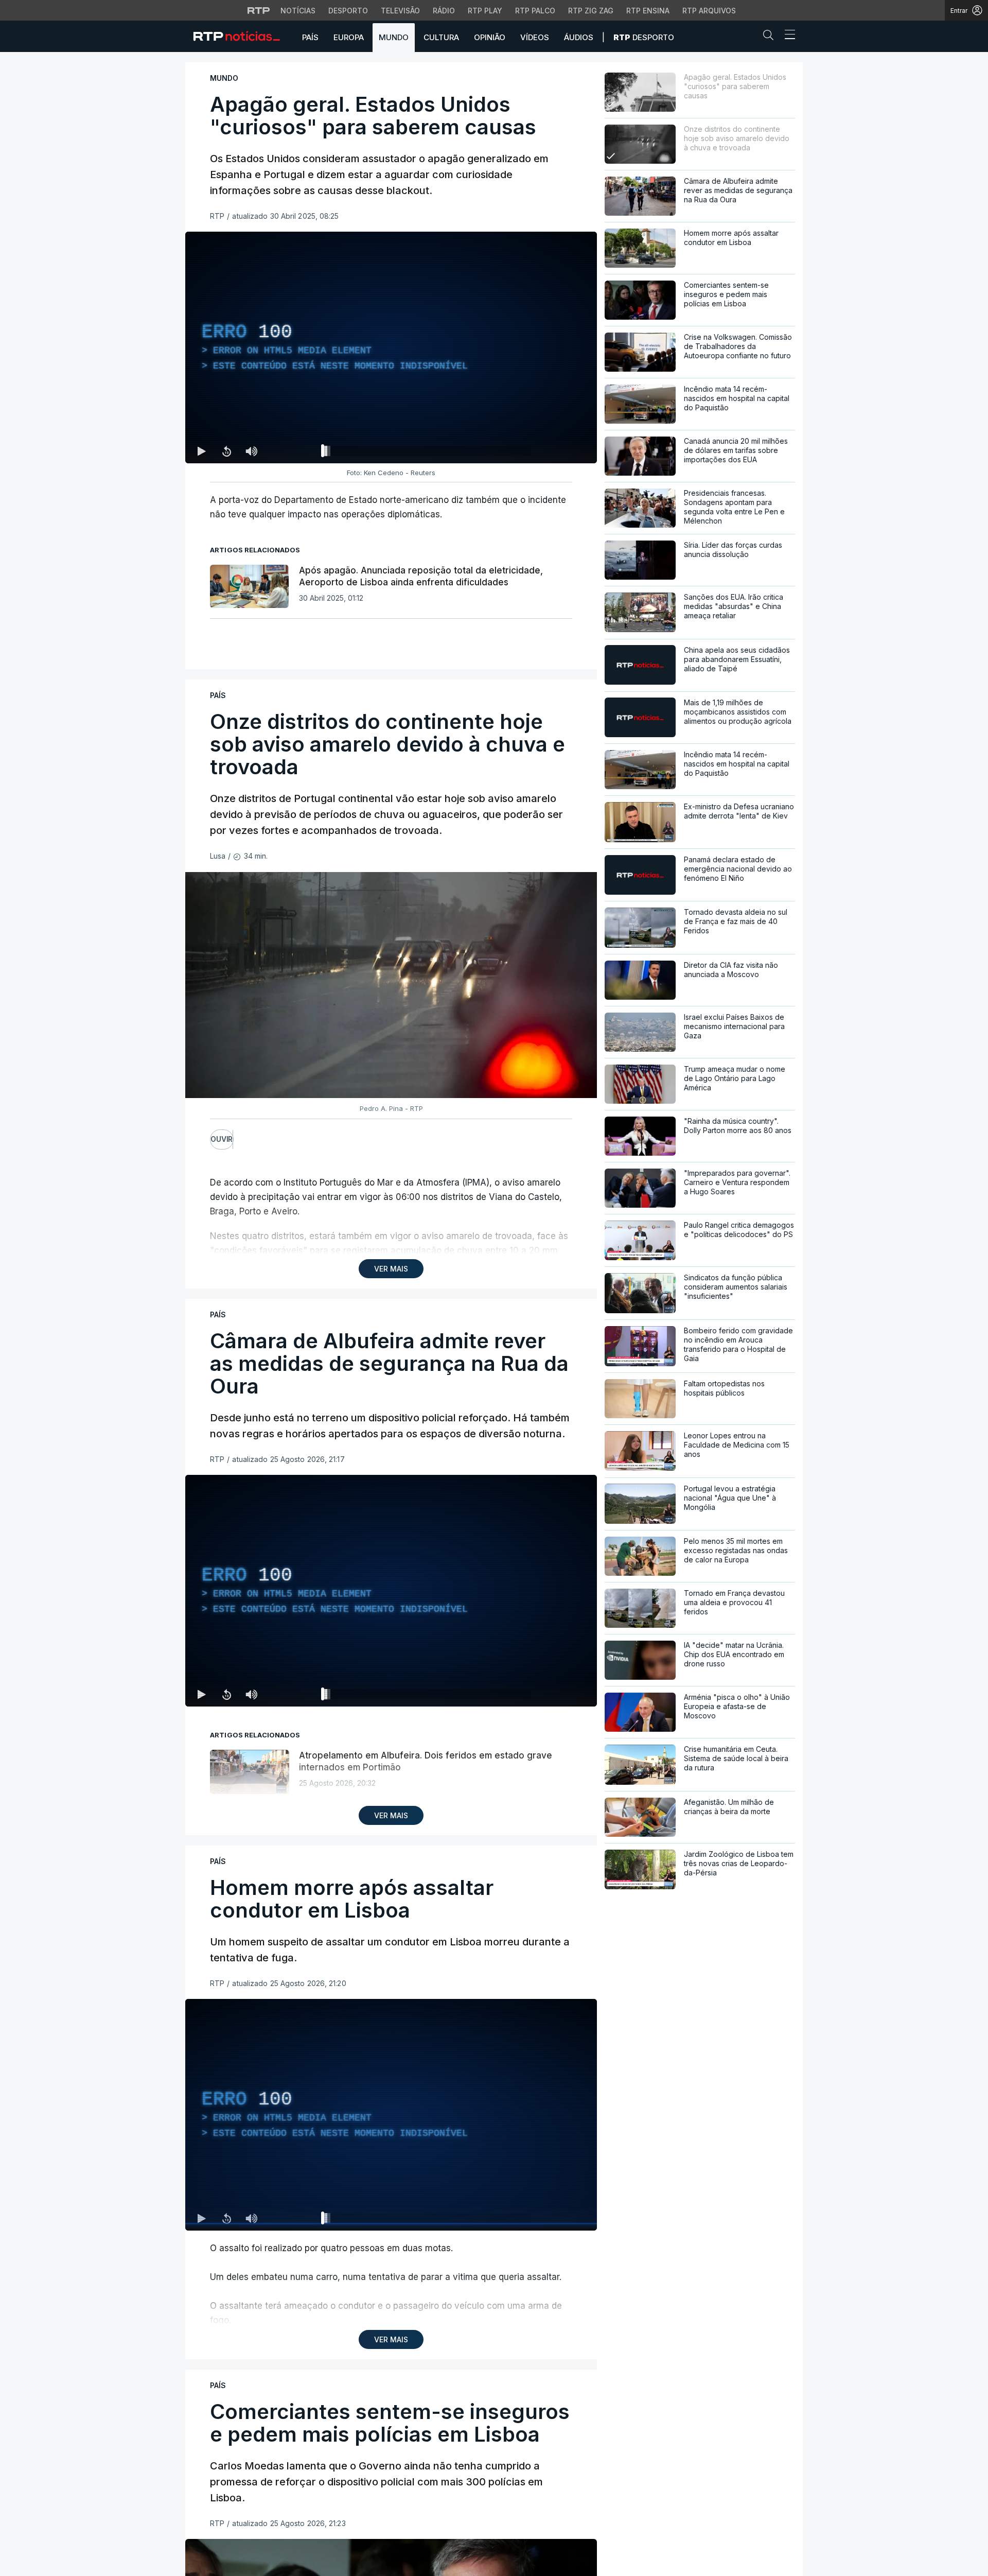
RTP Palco (535, 11)
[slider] (428, 453)
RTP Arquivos (709, 11)
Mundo (394, 37)
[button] (771, 37)
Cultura (441, 37)
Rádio (444, 11)
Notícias (298, 11)
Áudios (579, 37)
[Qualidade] (556, 451)
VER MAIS (391, 1269)
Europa (349, 37)
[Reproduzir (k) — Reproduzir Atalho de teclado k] (202, 451)
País (310, 37)
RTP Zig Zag (591, 11)
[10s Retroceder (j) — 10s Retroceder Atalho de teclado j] (226, 451)
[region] (391, 347)
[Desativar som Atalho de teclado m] (251, 451)
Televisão (400, 11)
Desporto (348, 11)
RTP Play (485, 11)
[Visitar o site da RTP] (259, 10)
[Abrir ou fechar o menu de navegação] (787, 36)
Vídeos (535, 37)
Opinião (490, 37)
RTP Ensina (648, 11)
